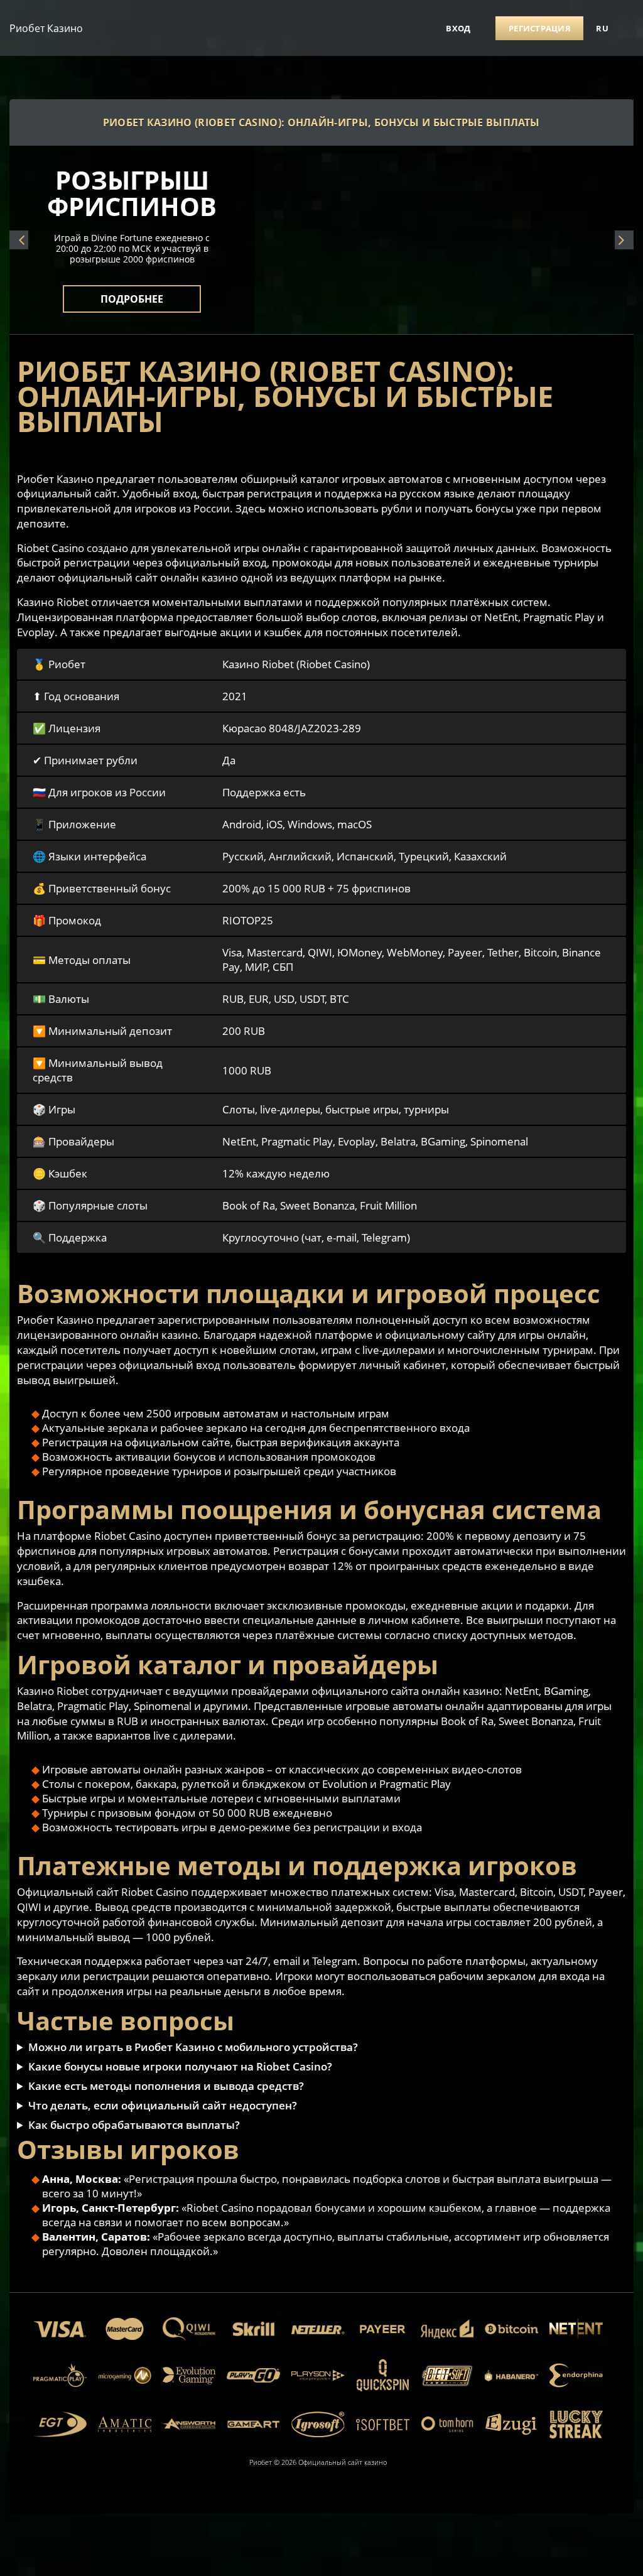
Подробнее (132, 291)
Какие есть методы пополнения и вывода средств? (166, 2086)
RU (602, 28)
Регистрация (540, 28)
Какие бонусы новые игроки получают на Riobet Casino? (180, 2066)
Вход (458, 28)
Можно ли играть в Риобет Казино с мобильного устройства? (193, 2047)
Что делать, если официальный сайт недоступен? (163, 2105)
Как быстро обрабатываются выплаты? (134, 2125)
